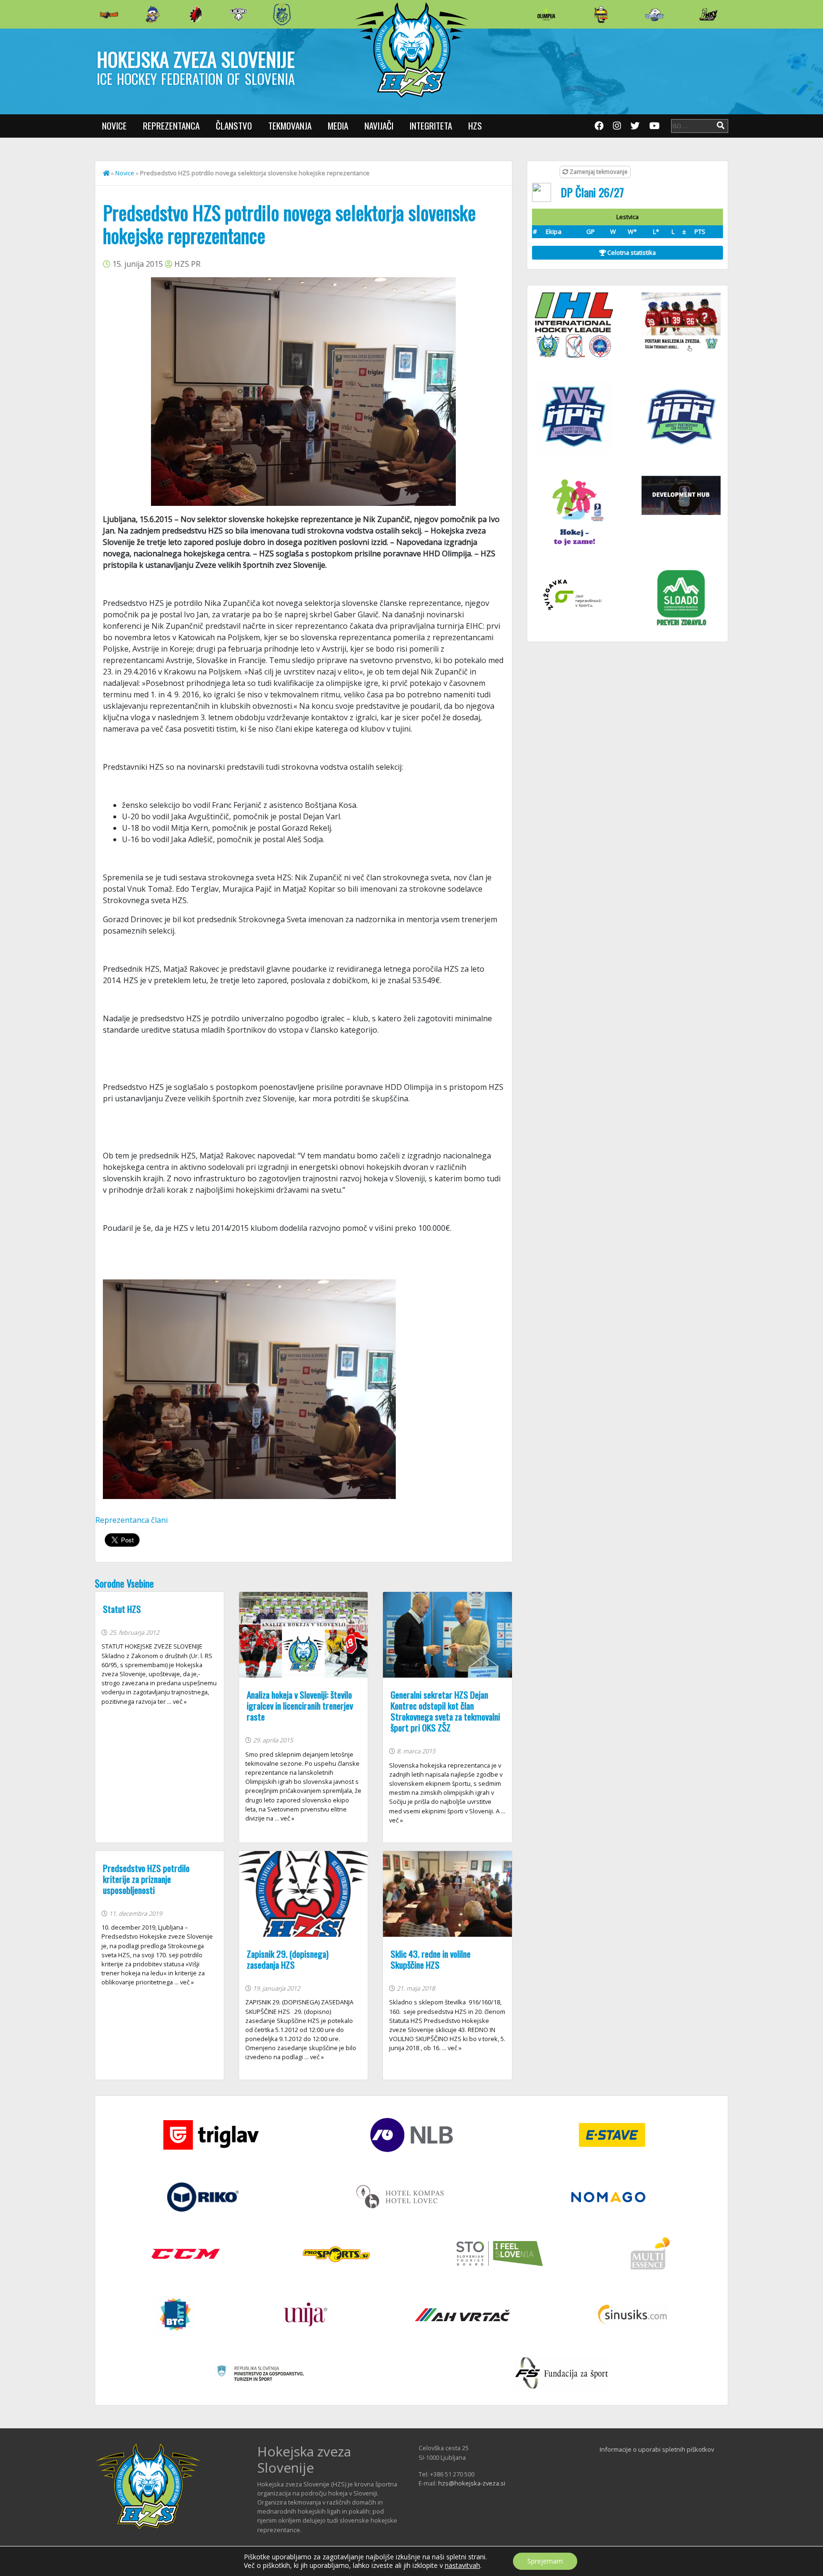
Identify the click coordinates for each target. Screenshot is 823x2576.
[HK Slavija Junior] (601, 14)
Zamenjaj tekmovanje (598, 172)
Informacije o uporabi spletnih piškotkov (657, 2449)
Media (338, 126)
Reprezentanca (171, 126)
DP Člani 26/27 (592, 192)
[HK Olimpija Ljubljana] (546, 14)
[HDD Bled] (109, 14)
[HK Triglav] (654, 14)
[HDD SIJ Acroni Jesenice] (196, 14)
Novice (114, 126)
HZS (475, 126)
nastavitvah (462, 2566)
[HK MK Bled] (152, 14)
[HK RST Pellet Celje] (282, 14)
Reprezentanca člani (131, 1520)
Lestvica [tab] (627, 217)
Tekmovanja (290, 126)
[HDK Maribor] (239, 14)
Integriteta (431, 126)
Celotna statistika (631, 252)
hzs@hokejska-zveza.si (472, 2483)
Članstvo (234, 126)
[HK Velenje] (708, 14)
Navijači (379, 126)
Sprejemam (545, 2561)
